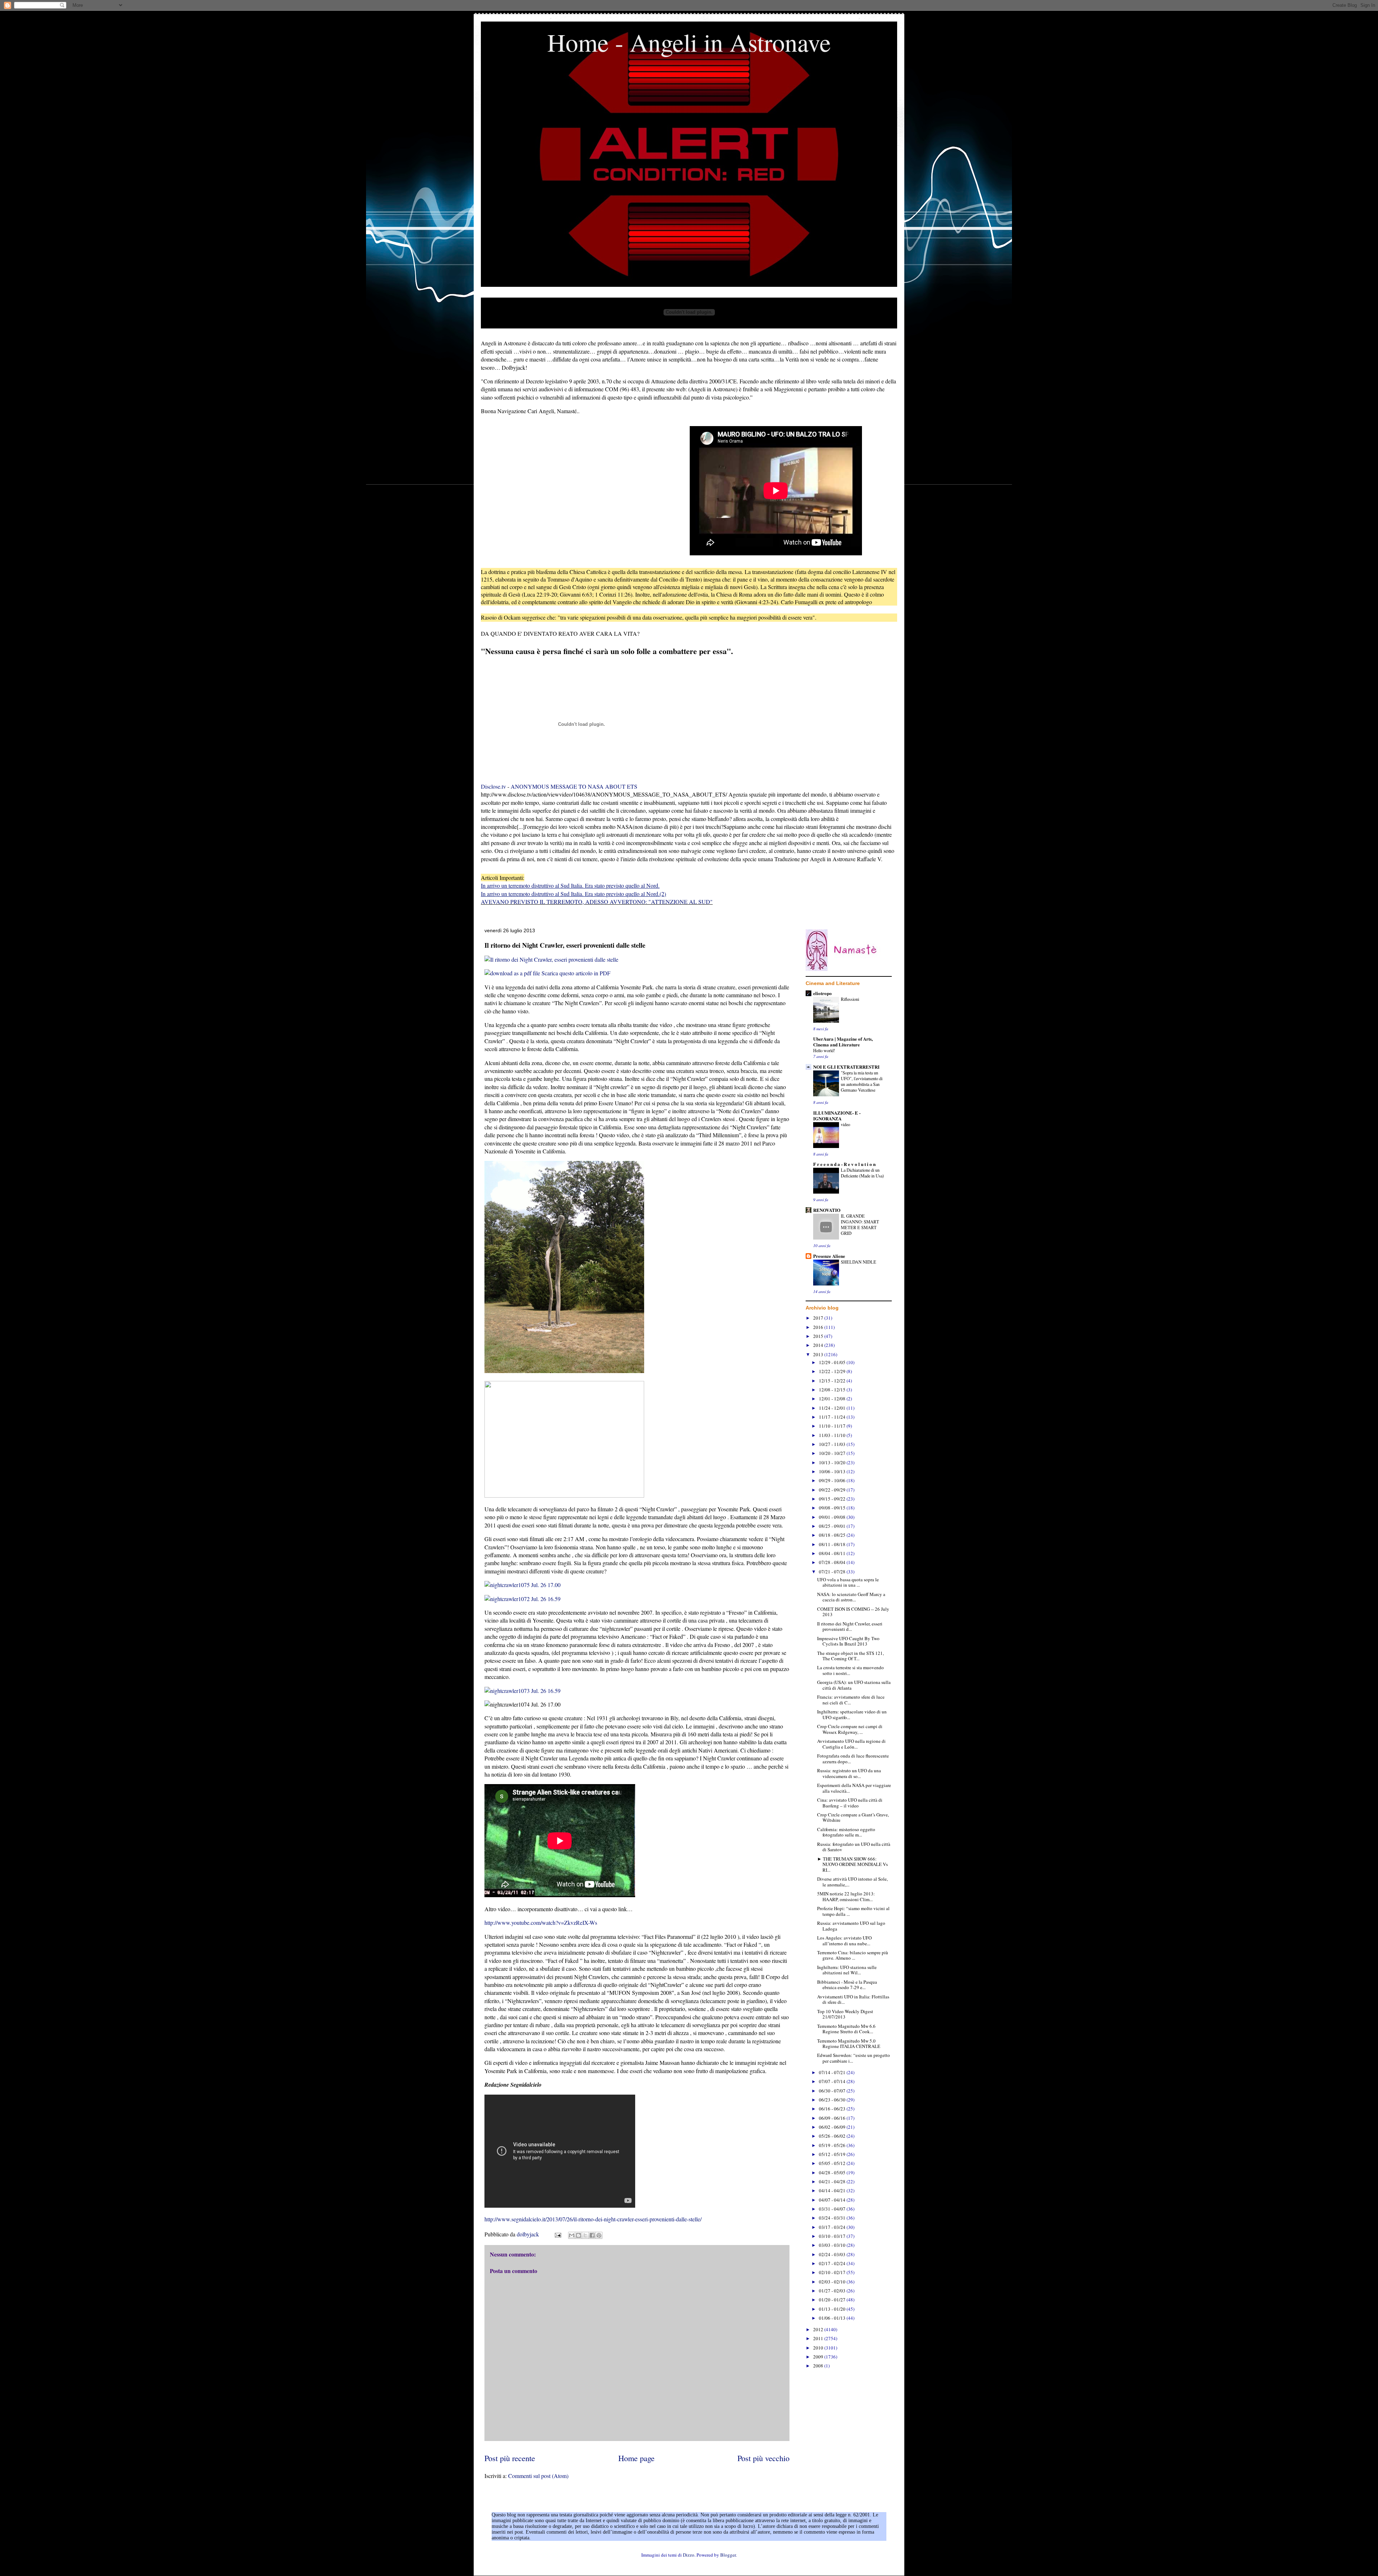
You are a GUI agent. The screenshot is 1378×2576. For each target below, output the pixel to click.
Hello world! (824, 1050)
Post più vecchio (763, 2458)
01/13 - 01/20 (833, 2309)
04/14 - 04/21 (833, 2190)
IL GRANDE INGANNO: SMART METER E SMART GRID (860, 1224)
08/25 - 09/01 (833, 1526)
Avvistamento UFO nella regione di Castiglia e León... (851, 1744)
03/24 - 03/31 (833, 2218)
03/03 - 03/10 (833, 2245)
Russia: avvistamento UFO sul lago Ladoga (851, 1926)
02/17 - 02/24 (833, 2263)
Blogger (728, 2555)
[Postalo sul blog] (578, 2235)
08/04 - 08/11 (833, 1553)
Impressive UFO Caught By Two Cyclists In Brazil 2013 (848, 1641)
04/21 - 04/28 (833, 2181)
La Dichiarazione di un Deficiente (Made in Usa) (862, 1173)
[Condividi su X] (585, 2235)
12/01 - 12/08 (833, 1399)
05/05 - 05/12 (833, 2163)
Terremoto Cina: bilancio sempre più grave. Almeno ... (853, 1955)
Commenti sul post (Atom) (538, 2476)
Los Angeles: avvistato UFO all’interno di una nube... (844, 1941)
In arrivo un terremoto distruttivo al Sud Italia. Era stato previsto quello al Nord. (570, 885)
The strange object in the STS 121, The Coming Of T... (850, 1656)
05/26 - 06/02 (833, 2136)
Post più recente (510, 2458)
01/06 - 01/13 (833, 2318)
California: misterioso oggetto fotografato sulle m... (846, 1832)
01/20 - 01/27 (833, 2300)
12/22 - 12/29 (833, 1371)
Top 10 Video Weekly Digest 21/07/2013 (845, 2014)
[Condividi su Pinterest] (599, 2235)
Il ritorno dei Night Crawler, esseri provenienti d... (850, 1627)
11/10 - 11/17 (833, 1426)
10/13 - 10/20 (833, 1462)
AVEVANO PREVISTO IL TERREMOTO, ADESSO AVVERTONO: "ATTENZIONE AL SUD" (597, 902)
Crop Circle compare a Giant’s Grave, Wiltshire (853, 1817)
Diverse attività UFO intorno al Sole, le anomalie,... (852, 1882)
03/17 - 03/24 (833, 2227)
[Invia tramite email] (572, 2235)
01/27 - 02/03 (833, 2291)
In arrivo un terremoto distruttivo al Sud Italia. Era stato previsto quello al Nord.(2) (573, 894)
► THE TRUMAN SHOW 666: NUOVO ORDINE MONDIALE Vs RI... (852, 1864)
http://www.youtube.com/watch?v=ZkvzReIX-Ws (541, 1922)
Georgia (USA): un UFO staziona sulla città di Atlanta (854, 1685)
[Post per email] (557, 2234)
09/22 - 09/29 (833, 1490)
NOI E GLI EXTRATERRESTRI (846, 1067)
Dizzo (689, 2555)
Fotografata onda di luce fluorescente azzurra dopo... (853, 1759)
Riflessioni (850, 999)
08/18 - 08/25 (833, 1535)
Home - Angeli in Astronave (689, 42)
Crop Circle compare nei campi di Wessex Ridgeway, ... (850, 1729)
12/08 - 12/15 (833, 1390)
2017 (819, 1318)
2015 (819, 1336)
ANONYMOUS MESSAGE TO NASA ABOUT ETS (574, 786)
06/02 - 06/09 (833, 2127)
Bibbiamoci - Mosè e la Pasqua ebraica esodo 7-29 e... (847, 1985)
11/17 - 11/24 (833, 1417)
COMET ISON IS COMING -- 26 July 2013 (853, 1612)
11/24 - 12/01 (833, 1408)
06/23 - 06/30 (833, 2100)
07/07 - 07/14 (833, 2081)
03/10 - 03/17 (833, 2236)
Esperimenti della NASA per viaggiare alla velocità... (854, 1788)
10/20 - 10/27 (833, 1453)
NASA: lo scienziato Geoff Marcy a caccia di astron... (851, 1597)
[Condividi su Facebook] (592, 2235)
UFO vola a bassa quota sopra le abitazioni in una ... (848, 1582)
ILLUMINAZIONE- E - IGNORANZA (837, 1116)
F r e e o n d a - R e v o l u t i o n (844, 1164)
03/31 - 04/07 (833, 2209)
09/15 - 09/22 (833, 1499)
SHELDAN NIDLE (859, 1262)
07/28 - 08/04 (833, 1562)
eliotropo (822, 993)
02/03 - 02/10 (833, 2282)
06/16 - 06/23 (833, 2109)
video (845, 1124)
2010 (819, 2348)
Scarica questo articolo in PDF (575, 973)
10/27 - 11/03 (833, 1444)
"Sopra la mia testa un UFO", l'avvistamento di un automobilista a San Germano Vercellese (862, 1081)
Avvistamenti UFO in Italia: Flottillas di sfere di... (853, 1999)
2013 (819, 1354)
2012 (819, 2329)
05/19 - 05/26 (833, 2145)
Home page (636, 2458)
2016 (819, 1327)
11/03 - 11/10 (833, 1435)
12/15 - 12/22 (833, 1381)
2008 (819, 2366)
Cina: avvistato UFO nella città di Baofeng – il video (850, 1803)
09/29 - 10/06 (833, 1480)
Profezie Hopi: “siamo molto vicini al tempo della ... (853, 1911)
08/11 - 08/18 (833, 1544)
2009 (819, 2357)
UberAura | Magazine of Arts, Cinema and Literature (843, 1042)
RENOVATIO (827, 1210)
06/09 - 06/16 (833, 2118)
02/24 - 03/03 (833, 2254)
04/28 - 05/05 (833, 2173)
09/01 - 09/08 (833, 1517)
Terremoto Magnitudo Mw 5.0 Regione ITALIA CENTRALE (849, 2044)
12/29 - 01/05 (833, 1362)
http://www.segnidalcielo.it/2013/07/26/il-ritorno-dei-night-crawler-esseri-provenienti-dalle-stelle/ (593, 2219)
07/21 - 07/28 (833, 1572)
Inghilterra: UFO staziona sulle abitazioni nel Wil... (847, 1970)
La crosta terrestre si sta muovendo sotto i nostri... (850, 1670)
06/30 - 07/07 (833, 2091)
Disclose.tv (493, 786)
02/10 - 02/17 (833, 2272)
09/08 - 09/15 (833, 1508)
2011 (819, 2338)
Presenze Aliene (829, 1256)
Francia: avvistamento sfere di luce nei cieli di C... (851, 1700)
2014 (819, 1345)
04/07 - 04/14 (833, 2200)
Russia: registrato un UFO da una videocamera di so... (849, 1773)
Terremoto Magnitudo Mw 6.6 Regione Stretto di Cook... (846, 2029)
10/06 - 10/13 (833, 1471)
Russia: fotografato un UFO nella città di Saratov (854, 1847)
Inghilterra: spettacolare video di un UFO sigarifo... (852, 1714)
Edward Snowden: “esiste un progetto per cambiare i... (854, 2058)
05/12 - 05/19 (833, 2154)
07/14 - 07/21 (833, 2072)
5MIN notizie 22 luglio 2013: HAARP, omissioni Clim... (846, 1896)
